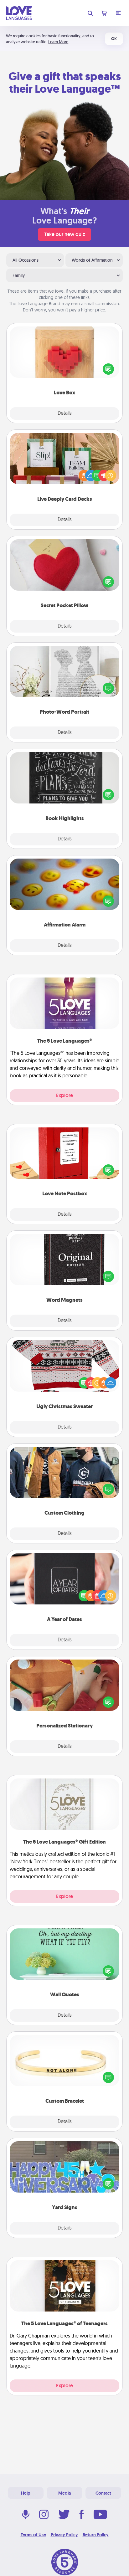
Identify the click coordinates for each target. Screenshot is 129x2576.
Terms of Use (33, 2535)
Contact (103, 2493)
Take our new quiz (64, 234)
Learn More (58, 42)
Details (65, 413)
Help (26, 2493)
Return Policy (96, 2535)
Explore (64, 1095)
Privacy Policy (64, 2535)
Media (64, 2493)
